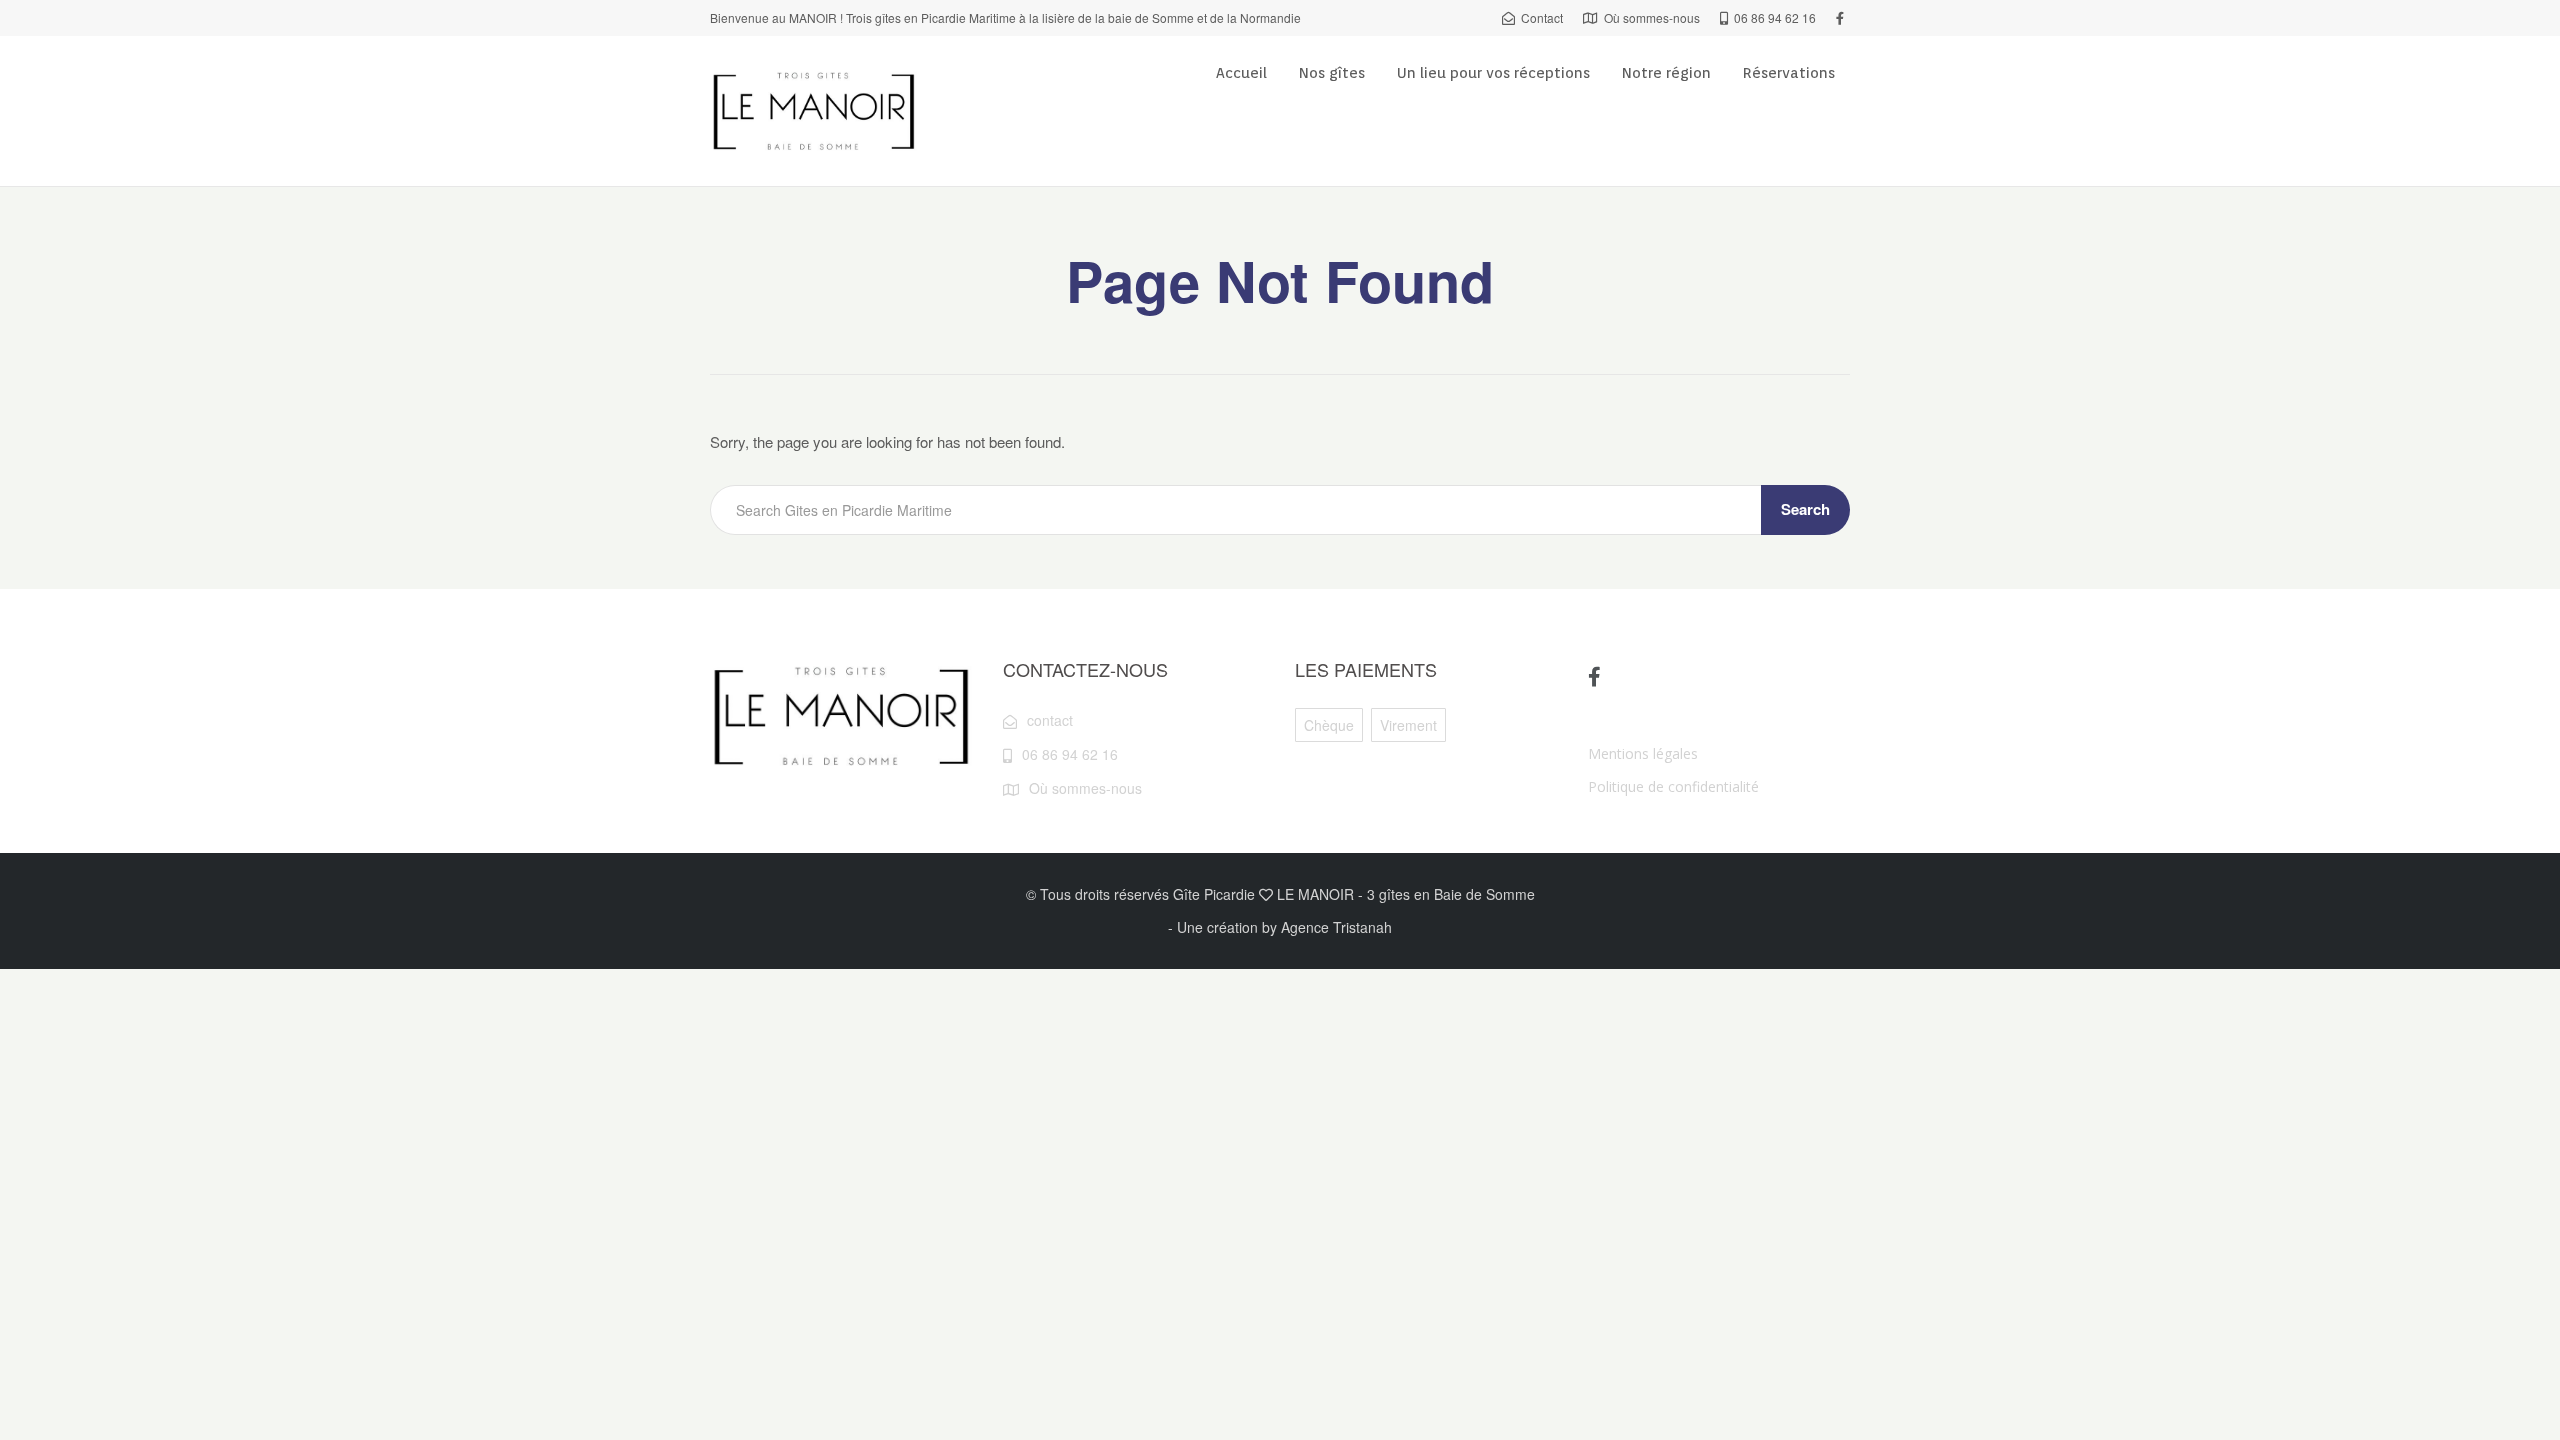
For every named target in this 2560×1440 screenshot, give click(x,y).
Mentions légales (1643, 753)
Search (1805, 509)
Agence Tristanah (1336, 927)
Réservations (1789, 73)
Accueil (1241, 73)
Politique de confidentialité (1673, 786)
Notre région (1666, 73)
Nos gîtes (1332, 73)
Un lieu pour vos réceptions (1493, 73)
